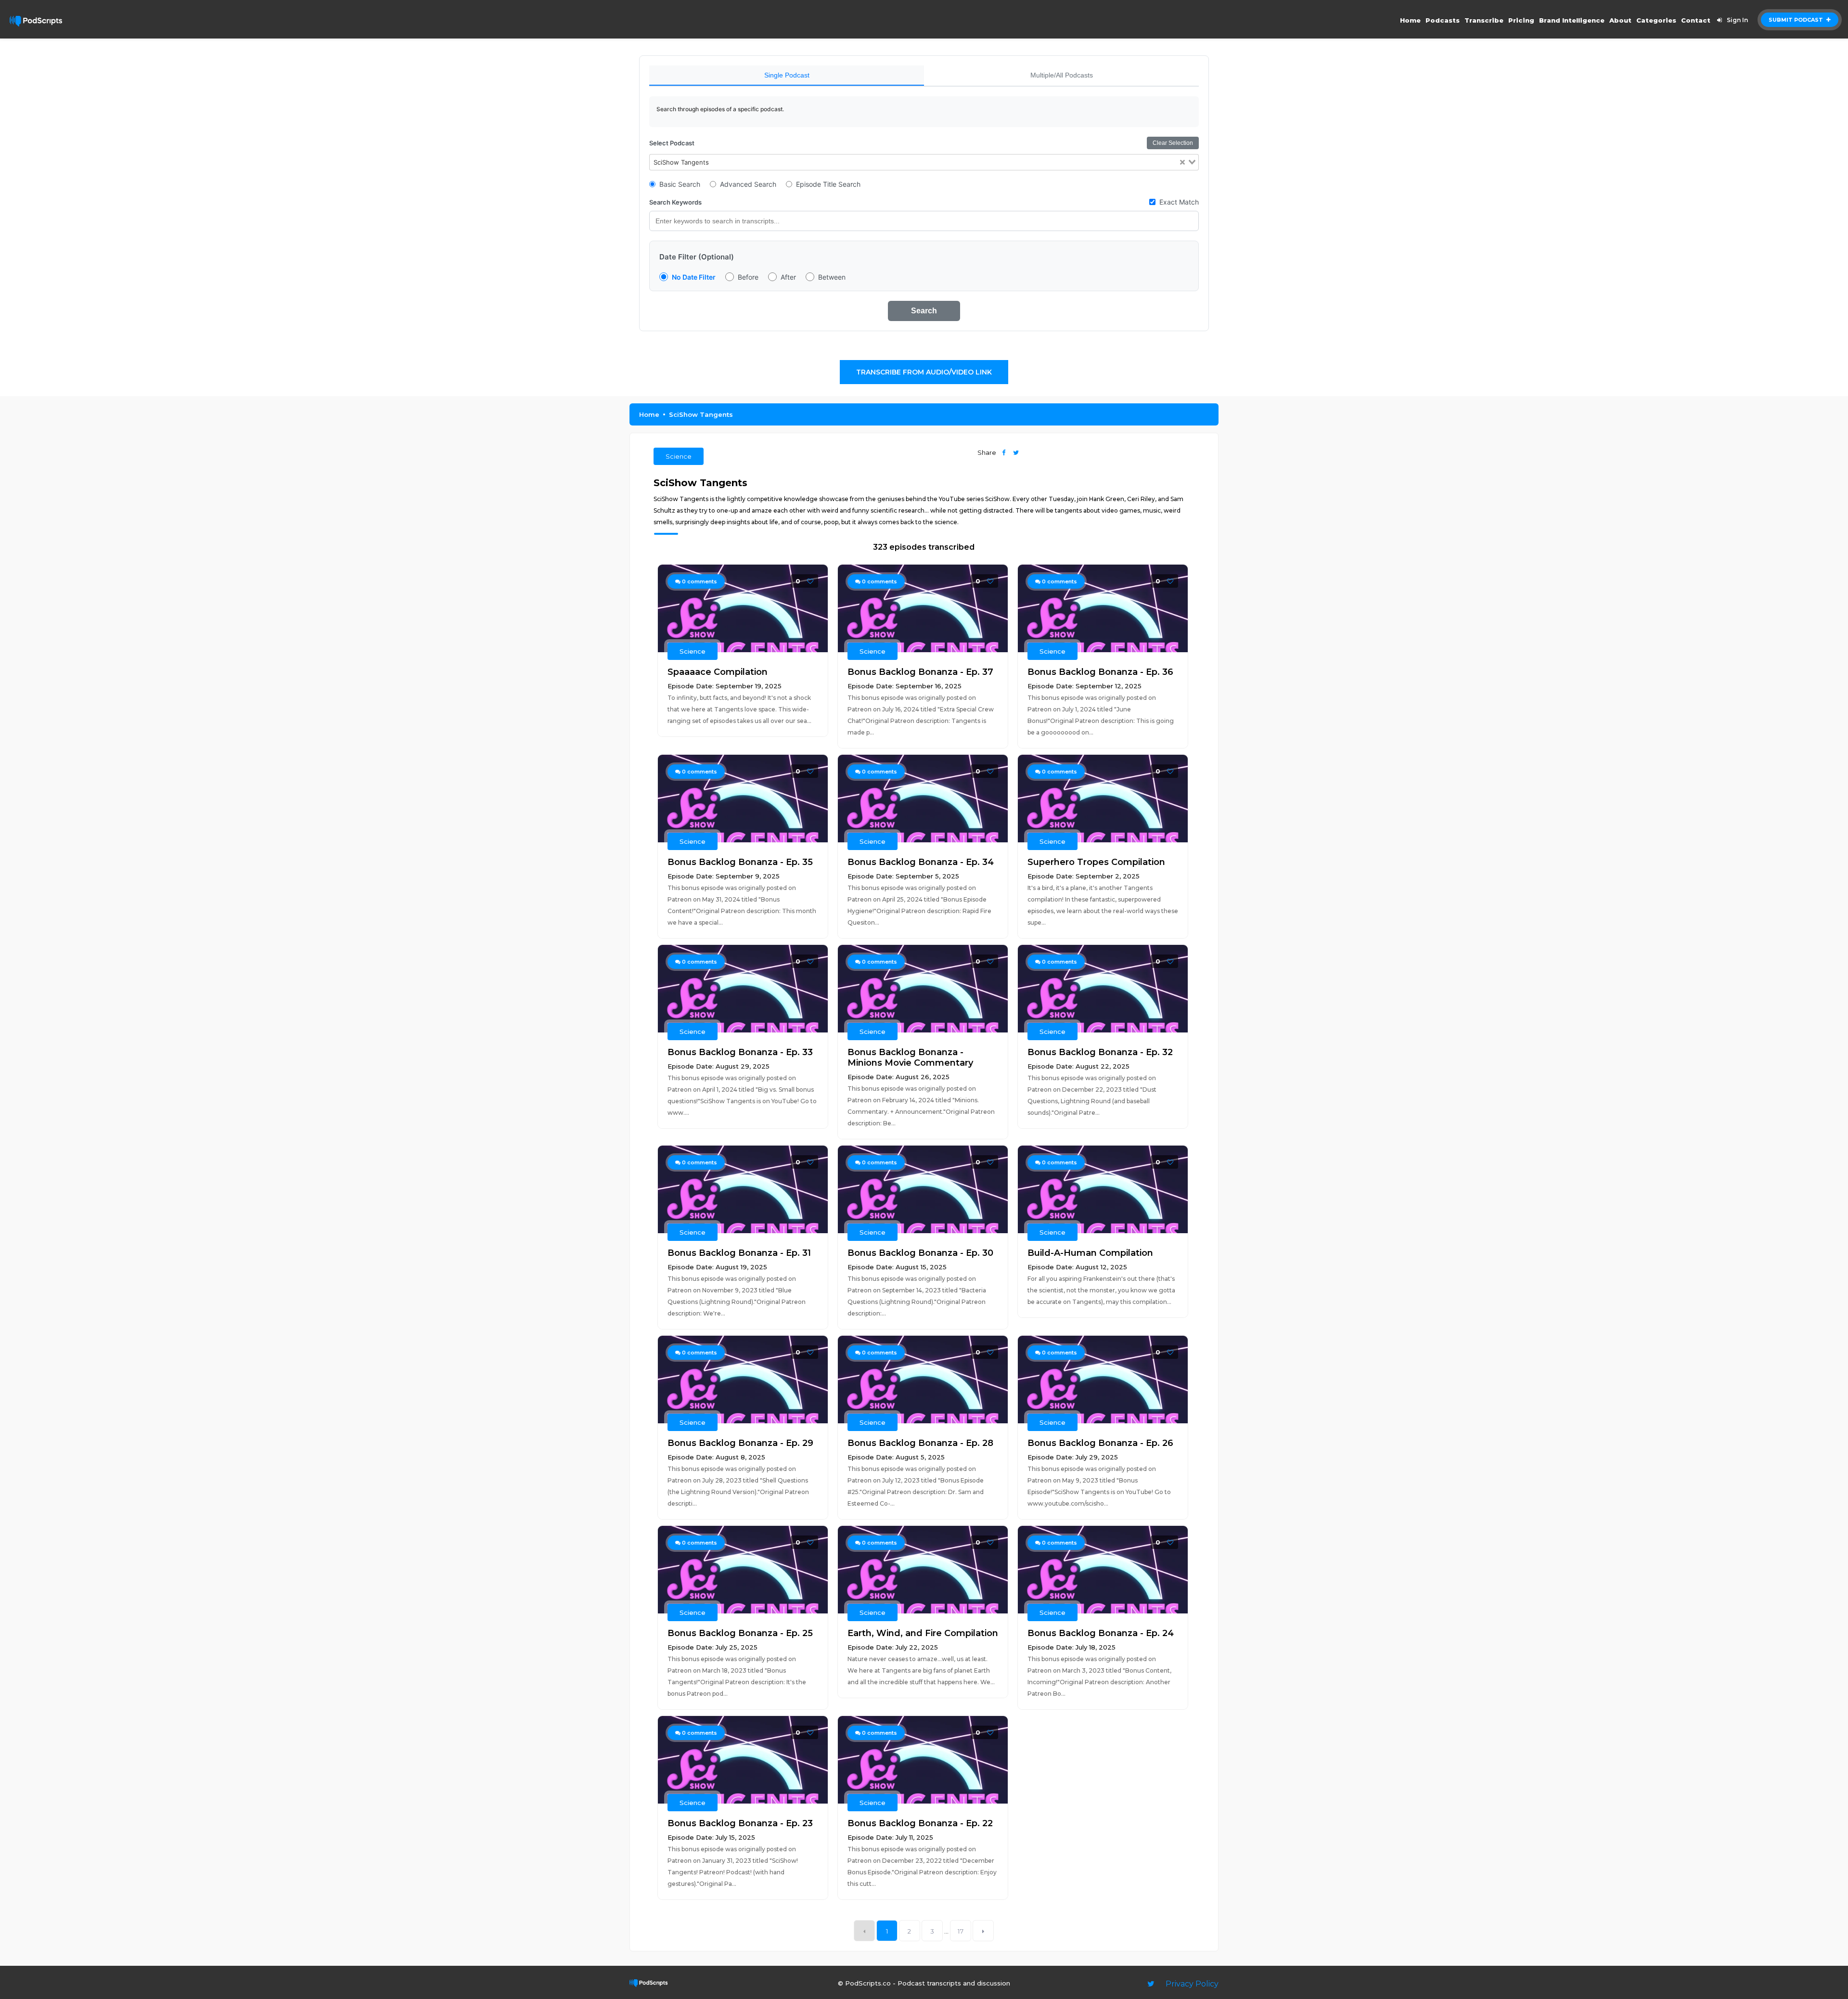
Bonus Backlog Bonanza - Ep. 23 (740, 1823)
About (1620, 20)
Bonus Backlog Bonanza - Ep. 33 (740, 1052)
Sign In (1737, 20)
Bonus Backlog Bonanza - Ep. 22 (920, 1823)
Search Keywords (675, 202)
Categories (1656, 20)
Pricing (1521, 20)
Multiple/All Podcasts (1062, 75)
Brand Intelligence (1572, 20)
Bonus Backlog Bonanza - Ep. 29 (740, 1443)
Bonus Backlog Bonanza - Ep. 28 (920, 1443)
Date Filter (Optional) (697, 257)
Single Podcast (787, 75)
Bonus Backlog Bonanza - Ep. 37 (920, 672)
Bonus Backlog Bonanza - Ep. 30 (920, 1253)
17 (961, 1931)
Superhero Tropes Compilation (1096, 862)
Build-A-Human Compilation (1090, 1253)
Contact (1696, 20)
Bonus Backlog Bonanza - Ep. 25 (740, 1633)
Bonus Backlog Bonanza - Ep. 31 (739, 1253)
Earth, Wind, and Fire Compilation (923, 1633)
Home (1410, 20)
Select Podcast (672, 143)
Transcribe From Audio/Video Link (924, 372)
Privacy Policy (1192, 1984)
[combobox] (924, 162)
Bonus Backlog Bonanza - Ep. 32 (1100, 1052)
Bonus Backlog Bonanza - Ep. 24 (1101, 1633)
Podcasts (1443, 20)
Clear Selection (1173, 143)
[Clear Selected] (1182, 162)
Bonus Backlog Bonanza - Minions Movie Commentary (910, 1058)
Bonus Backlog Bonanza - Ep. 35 (740, 862)
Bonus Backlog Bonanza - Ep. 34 (921, 862)
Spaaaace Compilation (718, 672)
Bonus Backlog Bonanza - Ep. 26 (1100, 1443)
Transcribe (1484, 20)
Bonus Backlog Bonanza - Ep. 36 (1100, 672)
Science (679, 456)
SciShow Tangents (701, 414)
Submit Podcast (1797, 20)
